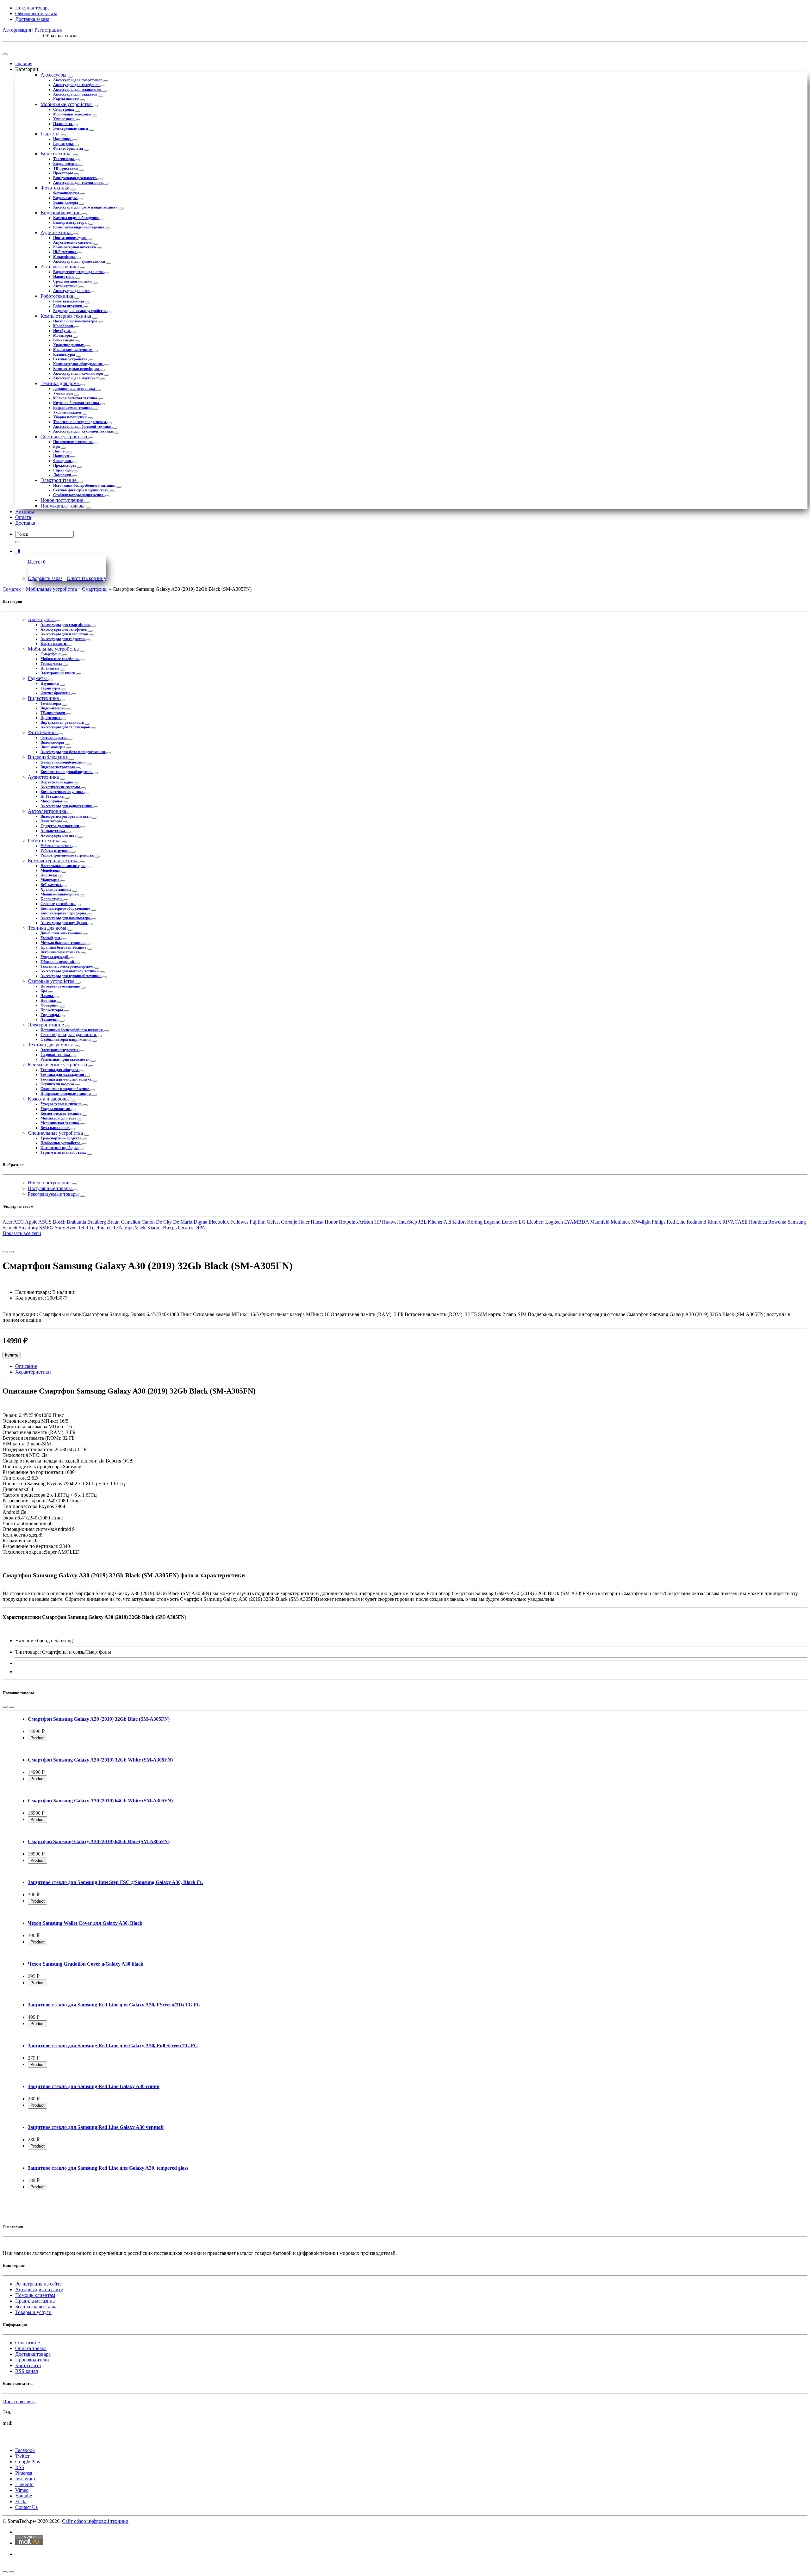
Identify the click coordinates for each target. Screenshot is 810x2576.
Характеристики (33, 1372)
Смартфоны (64, 109)
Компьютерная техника (66, 316)
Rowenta (777, 1222)
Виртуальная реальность (75, 178)
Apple (31, 1222)
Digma (200, 1222)
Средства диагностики (73, 281)
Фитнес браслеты (69, 148)
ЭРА (201, 1228)
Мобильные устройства (67, 104)
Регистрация (48, 30)
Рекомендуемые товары (54, 1194)
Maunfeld (600, 1222)
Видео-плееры (66, 164)
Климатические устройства (58, 1065)
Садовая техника (56, 1055)
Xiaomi (154, 1228)
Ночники (62, 456)
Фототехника (56, 188)
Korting (475, 1222)
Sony (60, 1228)
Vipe (129, 1228)
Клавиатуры (65, 354)
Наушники (63, 139)
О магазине (28, 2343)
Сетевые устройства (71, 359)
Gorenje (289, 1222)
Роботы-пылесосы (69, 301)
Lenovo (510, 1222)
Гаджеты (51, 134)
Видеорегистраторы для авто (79, 272)
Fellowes (239, 1222)
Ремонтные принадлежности (65, 1059)
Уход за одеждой (68, 412)
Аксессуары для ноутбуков (77, 378)
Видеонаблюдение (61, 212)
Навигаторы (64, 277)
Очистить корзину (87, 578)
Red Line (676, 1222)
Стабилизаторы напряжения (79, 495)
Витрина (25, 511)
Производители (32, 2360)
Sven (72, 1228)
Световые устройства (64, 437)
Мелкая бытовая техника (76, 398)
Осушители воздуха (58, 1084)
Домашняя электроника (75, 389)
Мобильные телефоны (73, 114)
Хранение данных (69, 345)
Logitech (554, 1222)
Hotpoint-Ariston (356, 1222)
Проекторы (63, 173)
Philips (659, 1222)
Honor (331, 1222)
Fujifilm (258, 1222)
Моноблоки (64, 326)
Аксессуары (54, 75)
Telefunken (100, 1228)
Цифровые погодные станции (66, 1094)
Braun (113, 1222)
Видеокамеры (65, 198)
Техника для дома (60, 383)
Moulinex (620, 1222)
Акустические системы (73, 242)
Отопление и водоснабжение (65, 1089)
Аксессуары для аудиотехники (80, 261)
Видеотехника (57, 154)
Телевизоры (64, 159)
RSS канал (27, 2371)
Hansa (317, 1222)
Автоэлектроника (60, 267)
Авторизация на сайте (39, 2289)
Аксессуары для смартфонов (78, 80)
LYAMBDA (576, 1222)
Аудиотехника (57, 232)
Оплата (23, 517)
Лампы (60, 451)
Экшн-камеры (66, 203)
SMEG (46, 1228)
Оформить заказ (45, 578)
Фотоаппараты (67, 193)
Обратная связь (19, 2401)
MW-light (641, 1222)
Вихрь (170, 1228)
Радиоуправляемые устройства (80, 311)
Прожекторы (65, 465)
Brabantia (76, 1222)
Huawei (390, 1222)
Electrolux (219, 1222)
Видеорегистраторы (71, 222)
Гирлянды (63, 470)
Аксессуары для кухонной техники (84, 431)
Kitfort (459, 1222)
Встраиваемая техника (73, 408)
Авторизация (17, 30)
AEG (19, 1222)
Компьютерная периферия (77, 369)
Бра (57, 446)
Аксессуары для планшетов (77, 90)
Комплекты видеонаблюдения (79, 227)
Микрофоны (64, 257)
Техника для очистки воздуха (66, 1079)
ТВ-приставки (66, 168)
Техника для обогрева (60, 1070)
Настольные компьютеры (76, 321)
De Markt (183, 1222)
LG (522, 1222)
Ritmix (714, 1222)
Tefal (83, 1228)
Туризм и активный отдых (64, 1152)
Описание (26, 1366)
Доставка (25, 523)
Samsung (797, 1222)
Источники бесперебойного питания (85, 485)
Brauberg (97, 1222)
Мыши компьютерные (73, 350)
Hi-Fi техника (65, 252)
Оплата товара (31, 2348)
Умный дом (63, 393)
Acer (7, 1222)
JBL (422, 1222)
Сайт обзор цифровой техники (95, 2521)
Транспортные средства (61, 1138)
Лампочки (63, 475)
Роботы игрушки (68, 306)
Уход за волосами (56, 1109)
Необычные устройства (61, 1143)
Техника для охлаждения (63, 1075)
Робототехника (57, 296)
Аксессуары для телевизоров (78, 183)
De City (164, 1222)
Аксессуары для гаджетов (76, 94)
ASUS (45, 1222)
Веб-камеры (64, 340)
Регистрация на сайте (38, 2284)
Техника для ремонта (51, 1045)
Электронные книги (71, 128)
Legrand (492, 1222)
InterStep (408, 1222)
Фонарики (63, 461)
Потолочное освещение (73, 442)
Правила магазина (35, 2301)
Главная (24, 63)
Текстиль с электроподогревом (80, 422)
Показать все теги (22, 1233)
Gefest (273, 1222)
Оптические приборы (59, 1148)
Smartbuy (28, 1228)
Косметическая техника (61, 1113)
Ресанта (186, 1228)
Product (37, 1738)
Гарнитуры (63, 144)
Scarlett (10, 1228)
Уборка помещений (70, 417)
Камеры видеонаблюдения (76, 218)
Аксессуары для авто (72, 291)
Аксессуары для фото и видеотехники (86, 207)
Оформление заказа (36, 13)
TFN (118, 1228)
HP (377, 1222)
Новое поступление (62, 500)
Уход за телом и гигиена (62, 1104)
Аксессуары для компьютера (78, 373)
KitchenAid (439, 1222)
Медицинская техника (60, 1123)
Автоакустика (66, 286)
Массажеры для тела (59, 1118)
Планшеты (63, 124)
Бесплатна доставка (36, 2307)
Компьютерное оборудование (78, 364)
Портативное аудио (70, 238)
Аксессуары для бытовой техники (83, 427)
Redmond (696, 1222)
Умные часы (64, 119)
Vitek (140, 1228)
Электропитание (59, 480)
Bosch (59, 1222)
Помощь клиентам (35, 2295)
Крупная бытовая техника (77, 403)
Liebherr (535, 1222)
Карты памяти (66, 99)
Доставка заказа (32, 19)
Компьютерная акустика (75, 247)
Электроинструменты (60, 1050)
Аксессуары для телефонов (77, 85)
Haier (304, 1222)
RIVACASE (735, 1222)
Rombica (758, 1222)
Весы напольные (55, 1128)
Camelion (131, 1222)
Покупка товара (32, 8)
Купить (12, 1355)
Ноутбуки (62, 331)
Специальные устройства (56, 1133)
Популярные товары (63, 506)
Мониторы (63, 335)
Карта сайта (28, 2365)
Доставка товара (33, 2354)
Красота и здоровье (49, 1099)
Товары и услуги (33, 2312)
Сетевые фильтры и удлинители (81, 490)
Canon (148, 1222)
